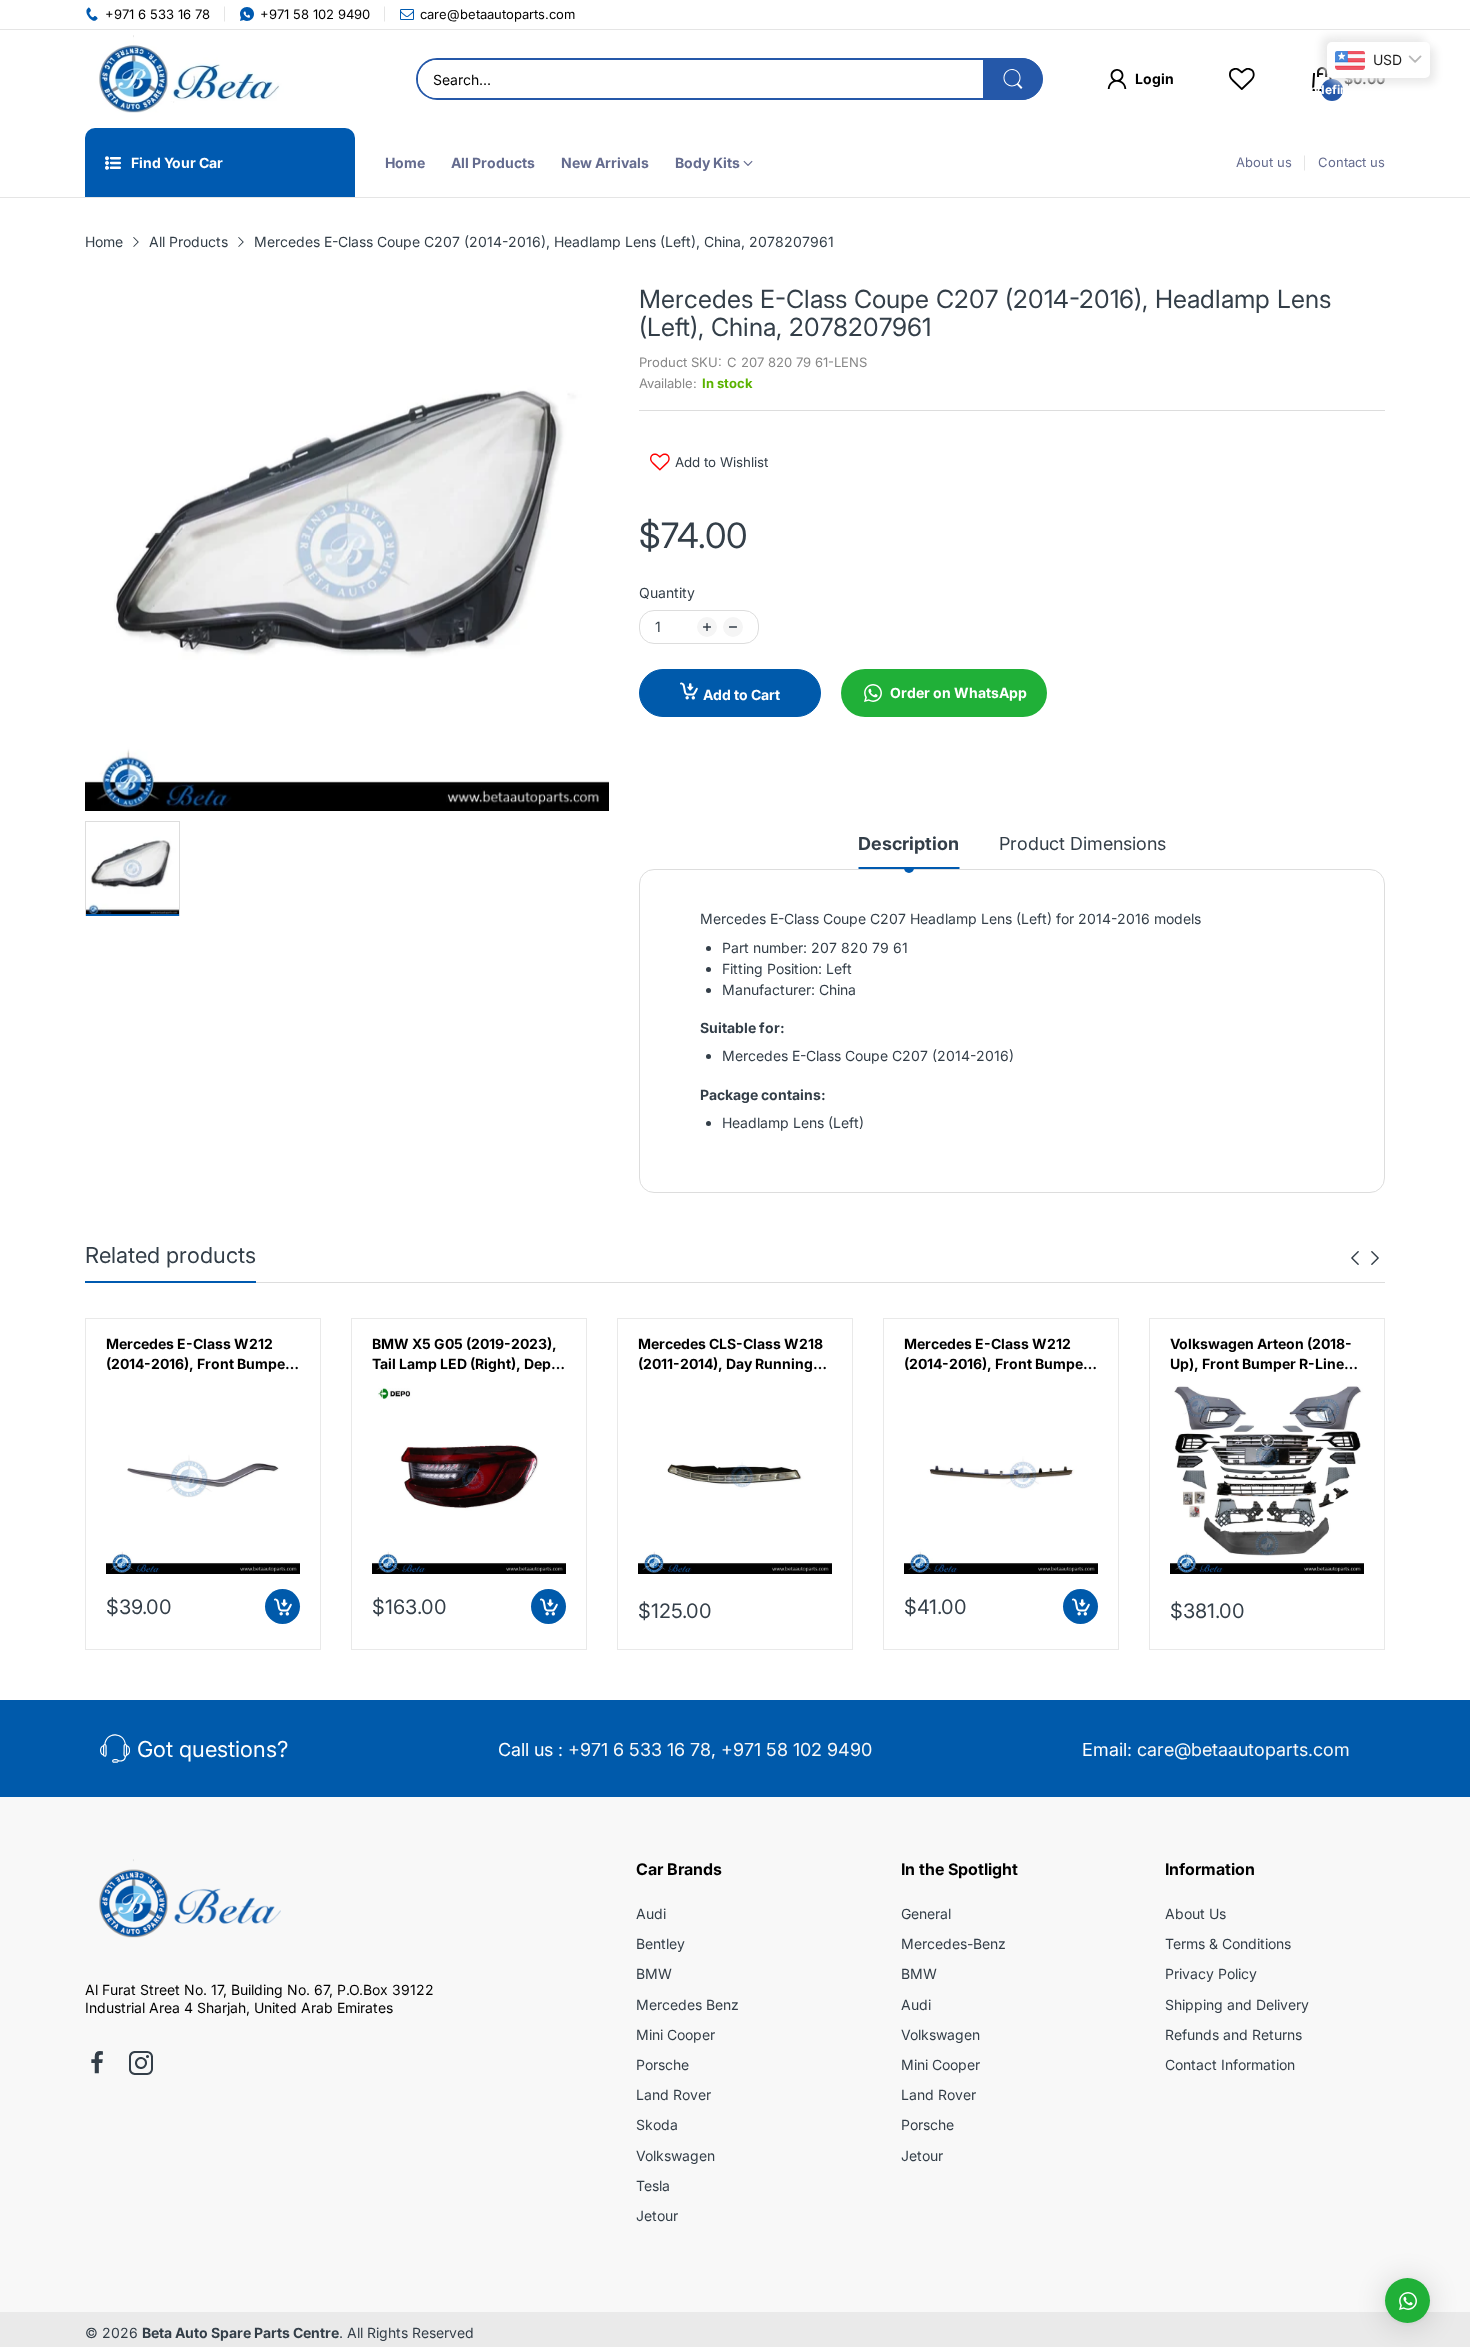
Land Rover (673, 2094)
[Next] (1355, 1258)
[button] (1407, 2300)
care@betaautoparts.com (1243, 1749)
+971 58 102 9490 (796, 1749)
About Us (1195, 1913)
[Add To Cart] (282, 1606)
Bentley (660, 1943)
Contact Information (1230, 2064)
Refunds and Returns (1233, 2034)
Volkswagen (675, 2155)
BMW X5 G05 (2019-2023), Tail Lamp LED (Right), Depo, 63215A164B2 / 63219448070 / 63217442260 (468, 1354)
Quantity (667, 592)
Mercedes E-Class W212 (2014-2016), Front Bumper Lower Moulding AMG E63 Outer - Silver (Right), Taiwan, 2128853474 (198, 1354)
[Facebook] (97, 2065)
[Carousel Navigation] (1365, 1258)
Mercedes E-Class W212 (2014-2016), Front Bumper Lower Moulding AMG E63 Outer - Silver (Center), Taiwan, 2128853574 (996, 1354)
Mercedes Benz (687, 2004)
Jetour (657, 2215)
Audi (651, 1913)
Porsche (662, 2064)
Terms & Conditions (1228, 1943)
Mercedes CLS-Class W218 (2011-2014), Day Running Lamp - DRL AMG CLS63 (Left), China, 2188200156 (730, 1354)
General (926, 1913)
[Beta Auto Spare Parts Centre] (185, 79)
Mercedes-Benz (953, 1943)
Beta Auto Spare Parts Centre (240, 2332)
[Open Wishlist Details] (1242, 79)
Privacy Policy (1211, 1973)
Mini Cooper (675, 2034)
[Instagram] (141, 2065)
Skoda (657, 2124)
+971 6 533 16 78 (639, 1749)
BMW (654, 1973)
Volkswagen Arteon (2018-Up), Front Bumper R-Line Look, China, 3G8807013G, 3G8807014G (1262, 1354)
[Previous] (1375, 1258)
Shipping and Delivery (1237, 2004)
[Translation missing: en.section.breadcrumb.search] (1013, 79)
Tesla (653, 2185)
